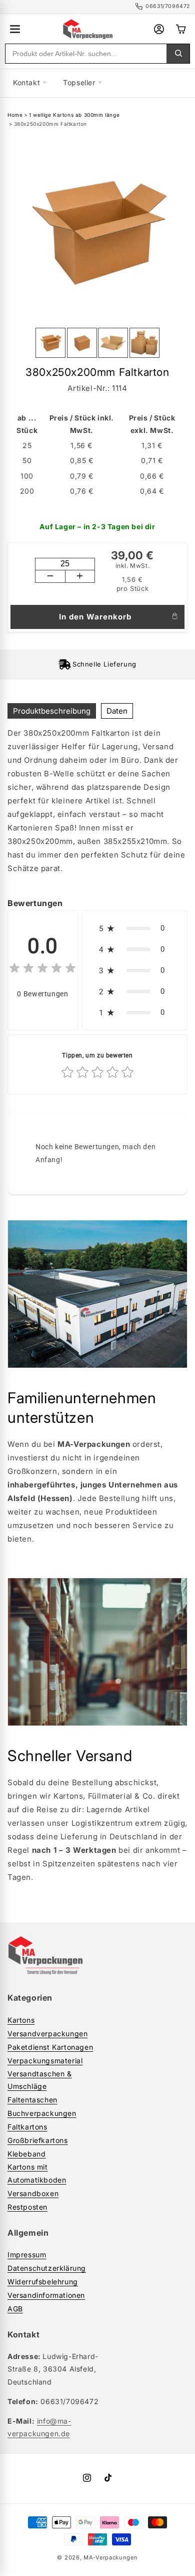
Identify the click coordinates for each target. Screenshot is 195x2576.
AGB (15, 2309)
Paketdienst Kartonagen (50, 2047)
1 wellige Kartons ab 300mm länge (74, 115)
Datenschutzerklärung (47, 2268)
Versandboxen (33, 2193)
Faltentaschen (32, 2100)
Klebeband (26, 2154)
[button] (135, 928)
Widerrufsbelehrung (43, 2282)
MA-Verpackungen (111, 2557)
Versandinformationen (46, 2295)
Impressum (27, 2255)
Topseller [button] (79, 82)
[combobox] (86, 54)
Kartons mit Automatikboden (37, 2173)
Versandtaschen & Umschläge (40, 2080)
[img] (42, 970)
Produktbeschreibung (52, 711)
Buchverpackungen (42, 2113)
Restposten (27, 2207)
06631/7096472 (168, 6)
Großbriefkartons (38, 2140)
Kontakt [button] (26, 82)
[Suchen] (178, 54)
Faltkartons (27, 2127)
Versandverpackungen (47, 2033)
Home (15, 115)
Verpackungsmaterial (45, 2061)
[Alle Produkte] (15, 29)
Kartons (21, 2020)
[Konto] (159, 29)
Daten (117, 711)
